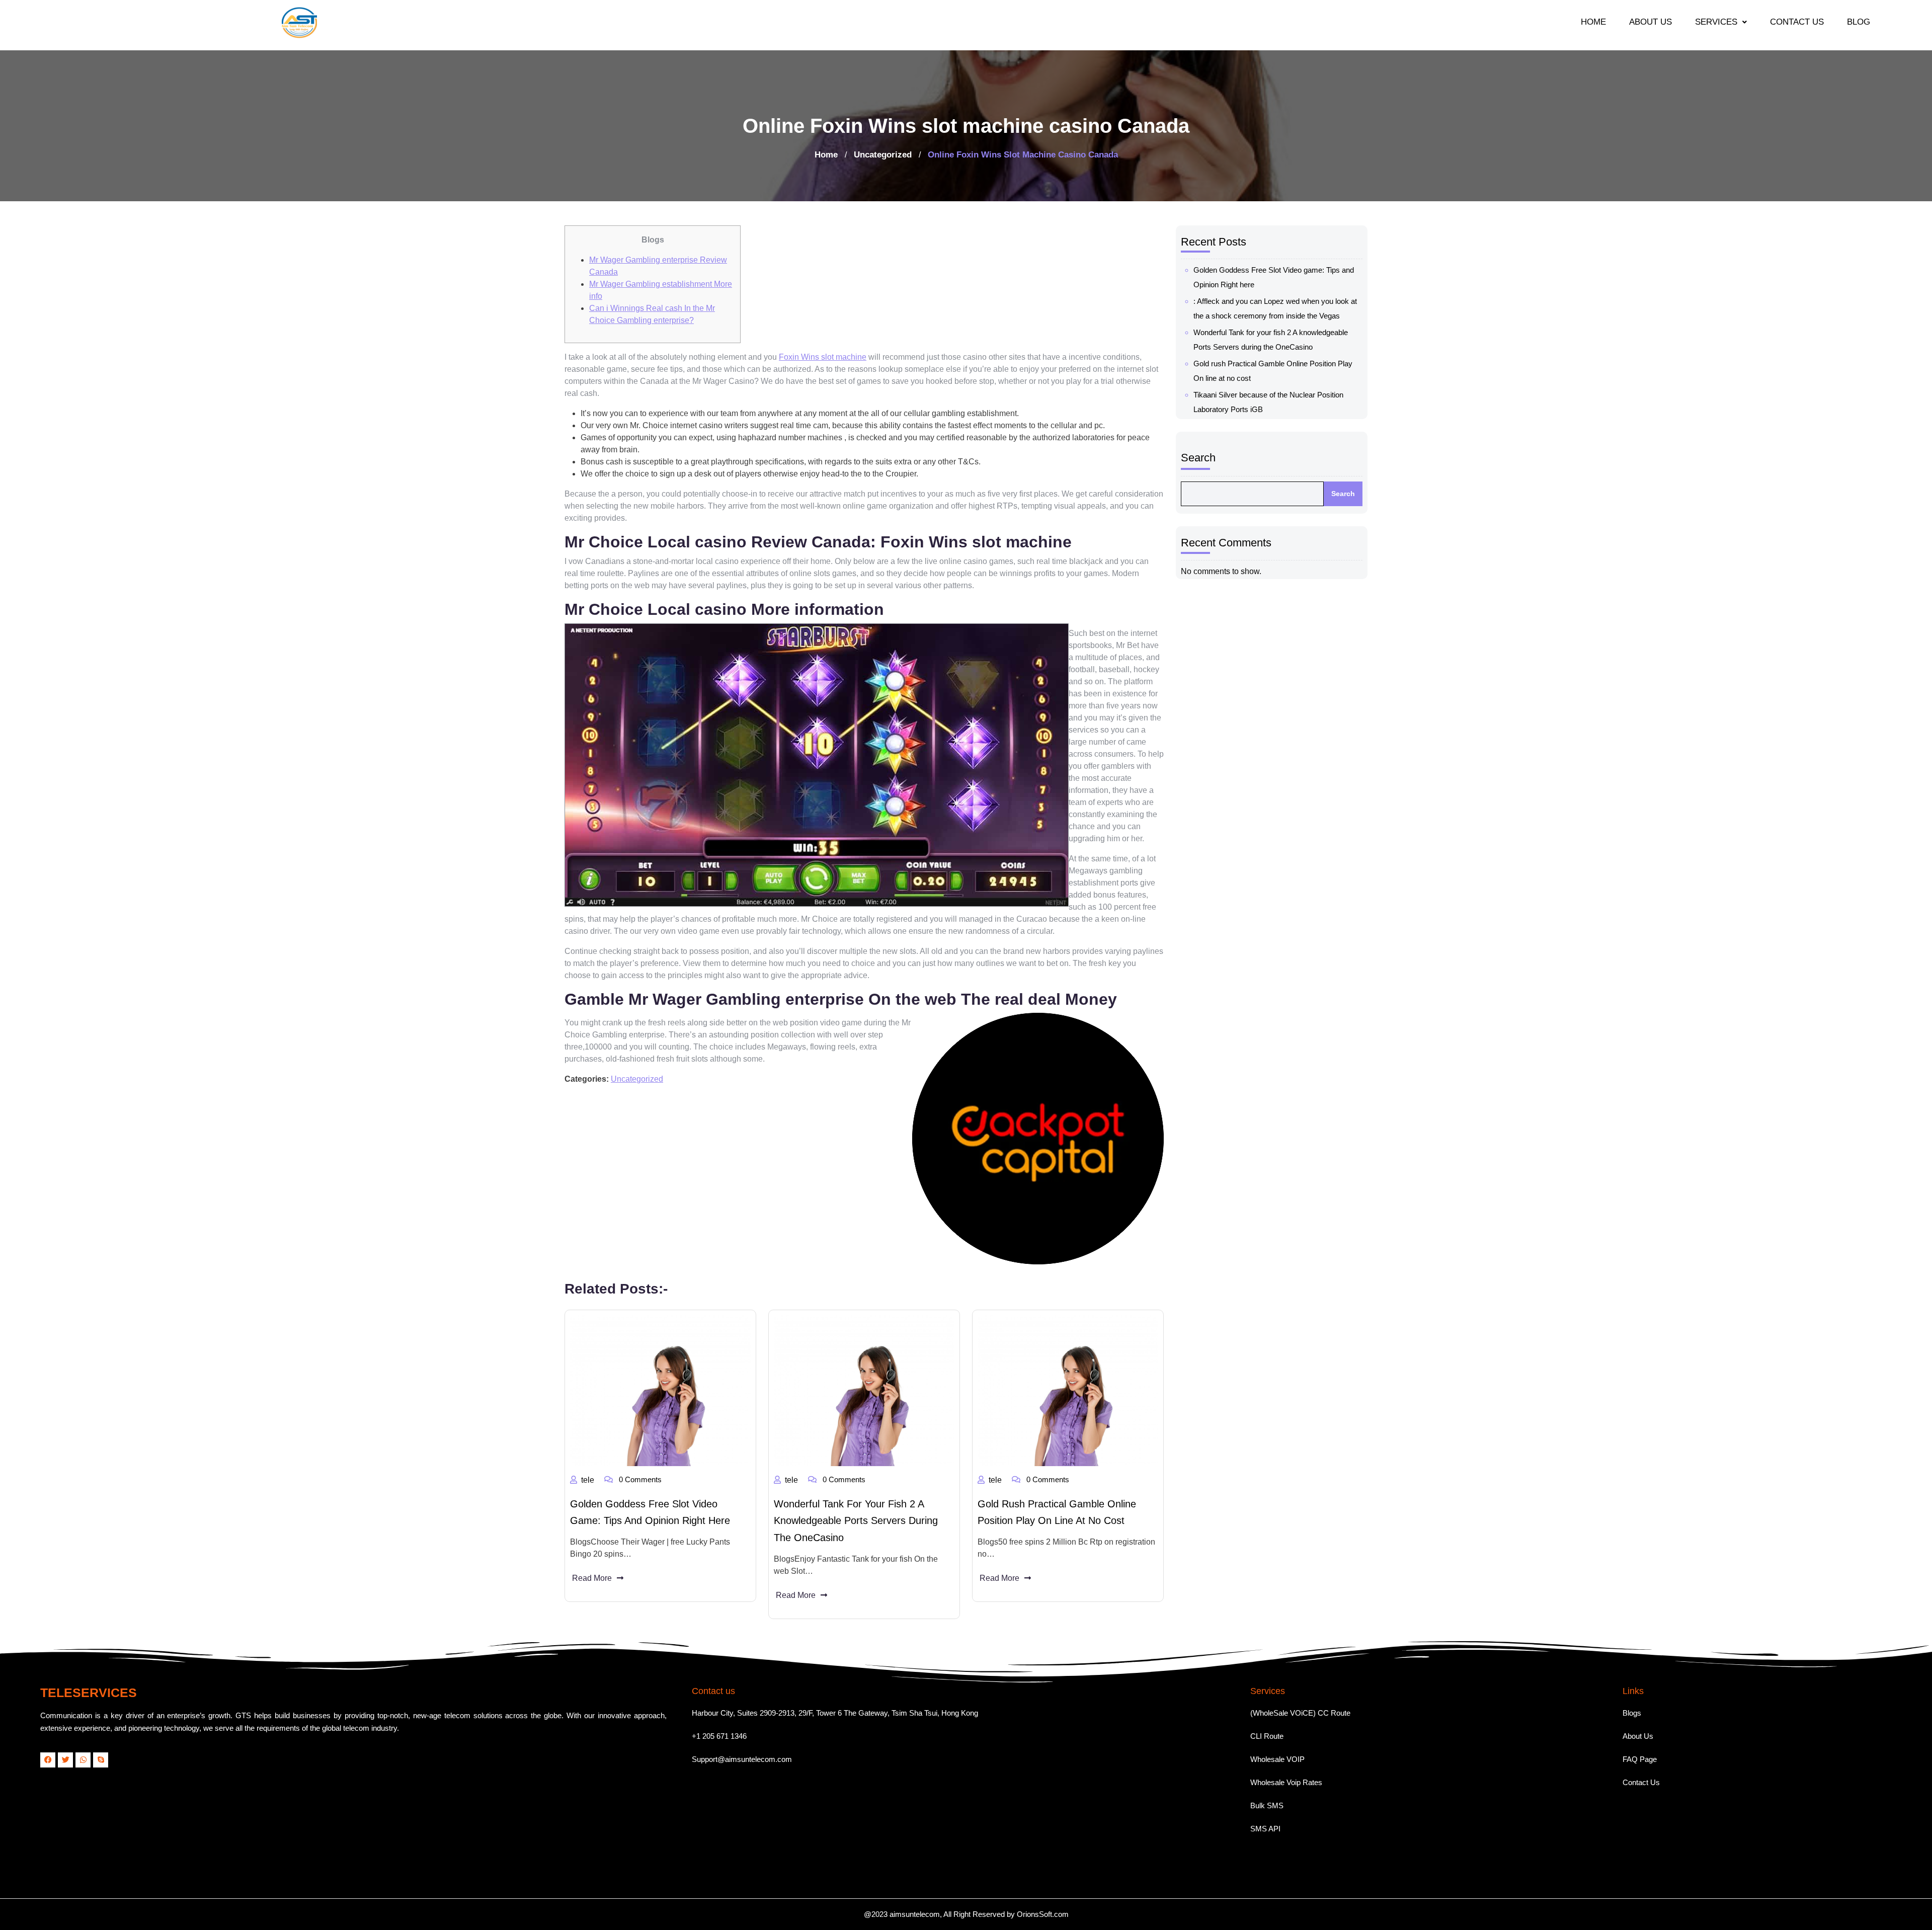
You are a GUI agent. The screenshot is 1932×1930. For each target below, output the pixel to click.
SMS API (1265, 1829)
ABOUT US (1651, 22)
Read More (592, 1578)
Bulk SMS (1267, 1805)
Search (1198, 458)
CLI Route (1267, 1736)
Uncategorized (883, 155)
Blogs (1632, 1713)
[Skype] (101, 1760)
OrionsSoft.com (1043, 1914)
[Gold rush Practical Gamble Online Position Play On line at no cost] (1068, 1391)
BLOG (1859, 22)
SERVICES (1716, 22)
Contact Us (1641, 1782)
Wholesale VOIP (1277, 1759)
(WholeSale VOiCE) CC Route (1300, 1713)
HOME (1593, 22)
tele (588, 1480)
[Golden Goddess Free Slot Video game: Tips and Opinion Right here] (660, 1391)
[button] (1721, 22)
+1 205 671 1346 (719, 1736)
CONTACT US (1797, 22)
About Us (1638, 1736)
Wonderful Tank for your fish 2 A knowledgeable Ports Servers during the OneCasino (856, 1521)
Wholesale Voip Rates (1286, 1782)
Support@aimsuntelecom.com (742, 1759)
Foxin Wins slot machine (823, 357)
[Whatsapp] (83, 1760)
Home (826, 155)
